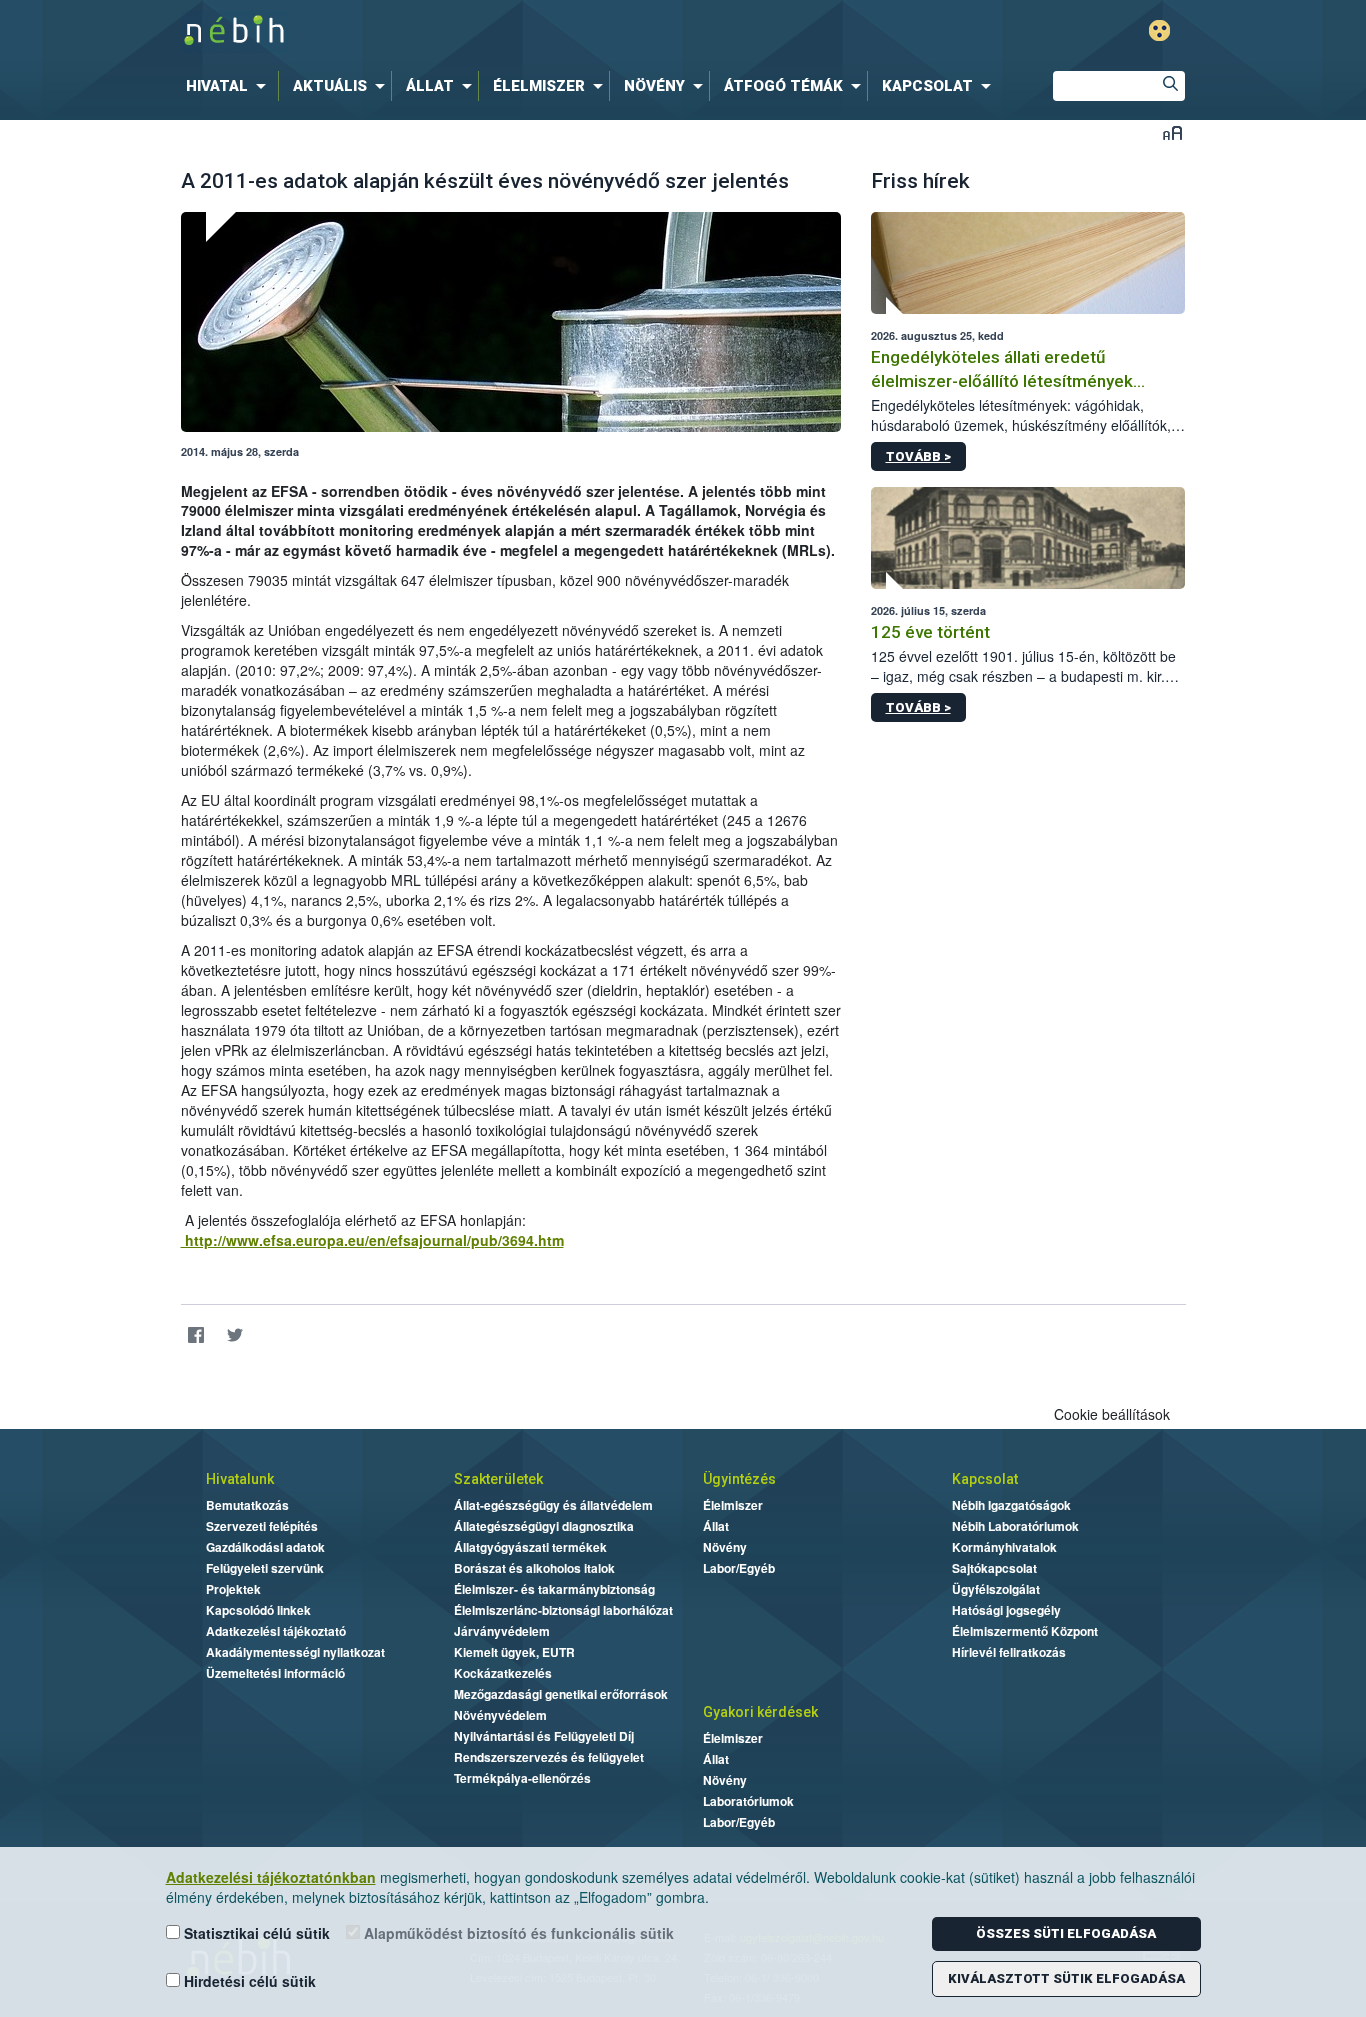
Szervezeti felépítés (262, 1526)
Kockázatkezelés (503, 1673)
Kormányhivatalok (1004, 1547)
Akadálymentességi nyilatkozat (295, 1652)
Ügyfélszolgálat (996, 1589)
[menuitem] (230, 86)
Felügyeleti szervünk (265, 1568)
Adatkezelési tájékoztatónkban (271, 1877)
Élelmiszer (733, 1505)
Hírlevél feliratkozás (1009, 1652)
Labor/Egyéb (739, 1568)
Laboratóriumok (748, 1801)
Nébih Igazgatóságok (1011, 1505)
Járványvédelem (502, 1631)
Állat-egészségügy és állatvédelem (553, 1505)
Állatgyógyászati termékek (530, 1547)
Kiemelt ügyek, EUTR (514, 1652)
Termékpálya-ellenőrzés (522, 1778)
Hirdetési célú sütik (248, 1981)
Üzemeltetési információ (275, 1673)
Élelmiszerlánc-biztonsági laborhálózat (563, 1610)
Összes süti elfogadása (1066, 1933)
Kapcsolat (985, 1479)
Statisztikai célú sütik (255, 1933)
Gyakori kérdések (760, 1712)
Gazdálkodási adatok (265, 1547)
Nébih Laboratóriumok (1015, 1526)
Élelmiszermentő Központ (1025, 1631)
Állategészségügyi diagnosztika (544, 1526)
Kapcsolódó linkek (258, 1610)
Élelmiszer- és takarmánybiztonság (554, 1589)
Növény (725, 1547)
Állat (716, 1526)
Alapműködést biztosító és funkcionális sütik (517, 1933)
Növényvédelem (500, 1715)
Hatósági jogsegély (1006, 1610)
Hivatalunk (240, 1479)
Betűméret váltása (1172, 132)
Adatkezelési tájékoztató (276, 1631)
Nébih (470, 31)
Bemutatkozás (247, 1505)
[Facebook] (196, 1335)
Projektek (233, 1589)
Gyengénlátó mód (1159, 30)
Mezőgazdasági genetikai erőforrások (561, 1694)
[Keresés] (1170, 86)
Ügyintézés (739, 1479)
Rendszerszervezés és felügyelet (549, 1757)
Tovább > (918, 456)
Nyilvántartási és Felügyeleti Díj (544, 1736)
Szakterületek (498, 1479)
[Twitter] (235, 1335)
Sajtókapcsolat (994, 1568)
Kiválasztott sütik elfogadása (1066, 1978)
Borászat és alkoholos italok (534, 1568)
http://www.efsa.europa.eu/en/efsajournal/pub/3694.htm (372, 1240)
